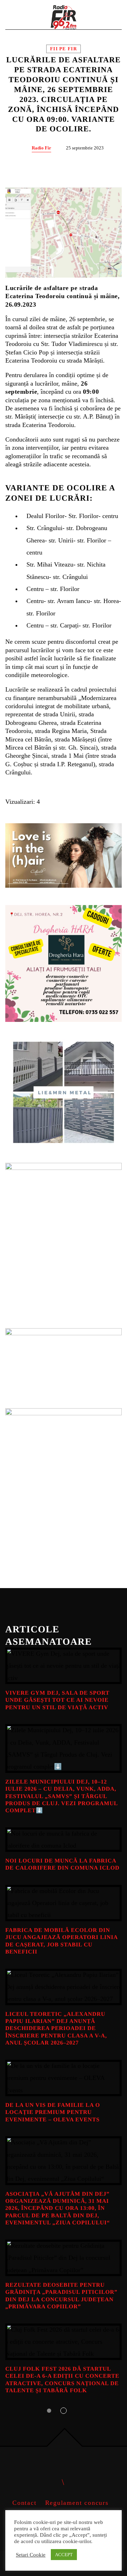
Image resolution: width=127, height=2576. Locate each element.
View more (64, 1666)
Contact (25, 2503)
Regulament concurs (77, 2503)
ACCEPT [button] (64, 2555)
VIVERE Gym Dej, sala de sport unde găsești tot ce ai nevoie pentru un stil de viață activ (57, 1700)
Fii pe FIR (64, 49)
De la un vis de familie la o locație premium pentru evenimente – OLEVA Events (53, 2112)
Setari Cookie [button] (31, 2555)
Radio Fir (41, 148)
